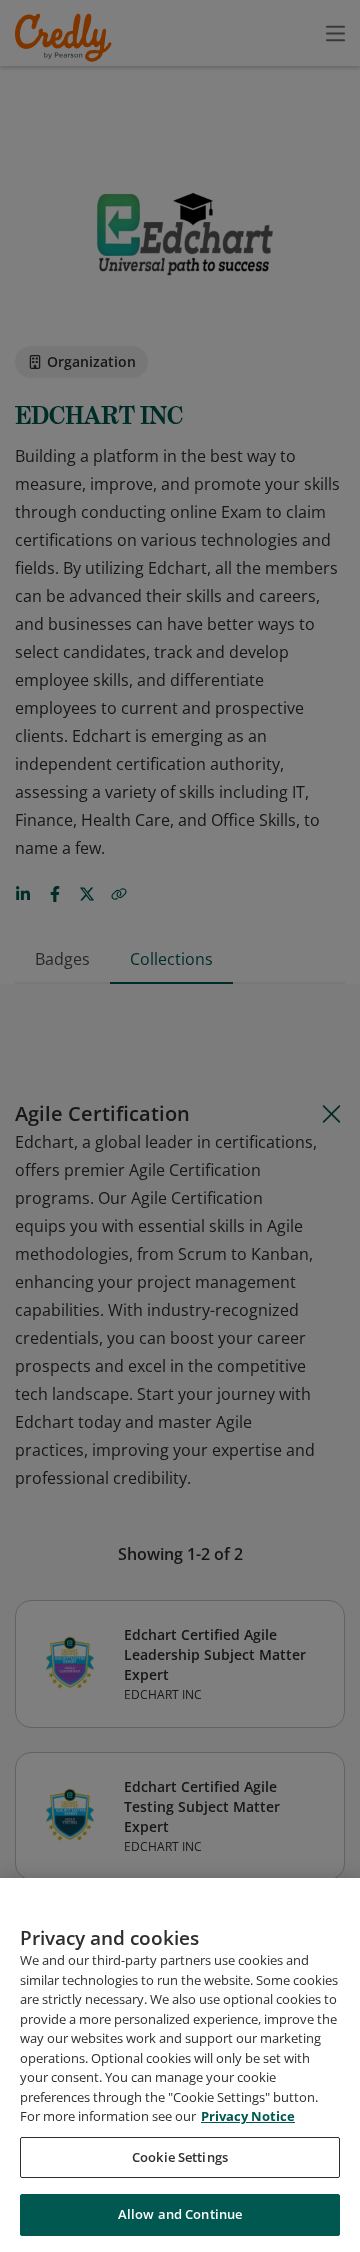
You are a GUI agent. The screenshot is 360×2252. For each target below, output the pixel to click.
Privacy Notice (248, 2116)
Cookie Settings (180, 2157)
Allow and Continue (180, 2214)
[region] (180, 2065)
